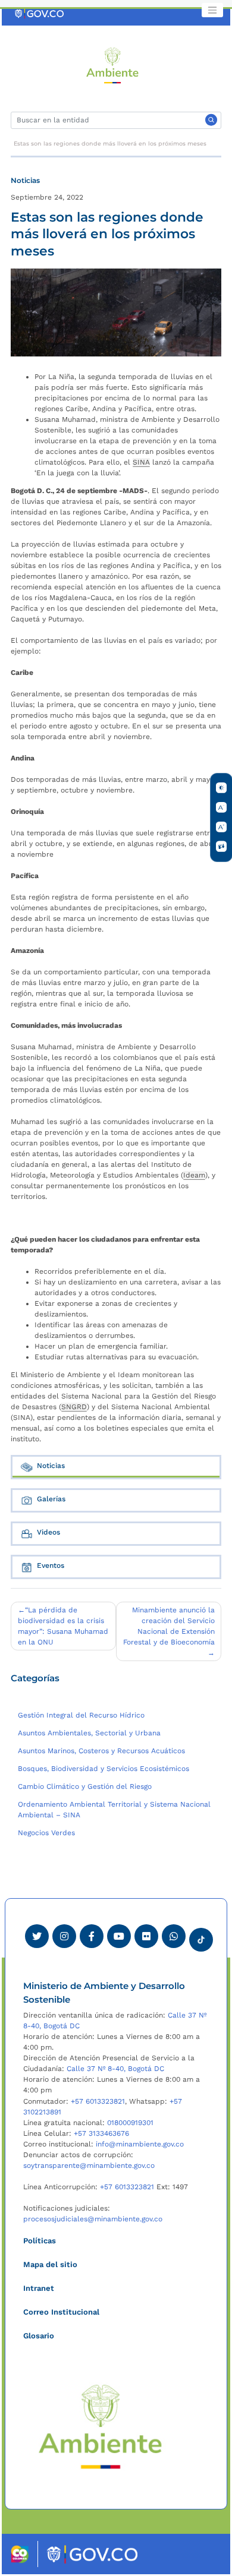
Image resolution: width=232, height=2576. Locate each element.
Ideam (194, 1175)
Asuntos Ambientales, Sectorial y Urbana (89, 1733)
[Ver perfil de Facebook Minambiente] (92, 1936)
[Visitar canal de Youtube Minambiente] (119, 1936)
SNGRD (74, 1407)
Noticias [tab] (51, 1466)
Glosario (39, 2336)
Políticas (40, 2241)
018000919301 (130, 2123)
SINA (141, 462)
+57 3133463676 (101, 2133)
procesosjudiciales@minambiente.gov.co (93, 2219)
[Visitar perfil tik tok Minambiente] (201, 1936)
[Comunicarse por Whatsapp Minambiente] (174, 1936)
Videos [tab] (48, 1532)
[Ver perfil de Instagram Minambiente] (64, 1936)
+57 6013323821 (98, 2101)
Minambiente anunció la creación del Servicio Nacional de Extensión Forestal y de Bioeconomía (169, 1626)
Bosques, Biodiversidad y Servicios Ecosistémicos (104, 1769)
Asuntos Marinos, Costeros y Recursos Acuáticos (101, 1751)
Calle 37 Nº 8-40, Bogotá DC (115, 2069)
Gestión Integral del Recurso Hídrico (81, 1715)
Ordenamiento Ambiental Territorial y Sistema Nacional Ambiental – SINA (114, 1810)
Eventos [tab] (51, 1565)
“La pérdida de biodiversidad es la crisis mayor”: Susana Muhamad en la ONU (63, 1626)
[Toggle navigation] (212, 10)
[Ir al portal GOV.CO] (40, 14)
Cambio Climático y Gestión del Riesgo (85, 1786)
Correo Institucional (61, 2312)
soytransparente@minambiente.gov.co (89, 2165)
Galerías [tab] (51, 1499)
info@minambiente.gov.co (140, 2144)
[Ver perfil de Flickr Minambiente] (146, 1936)
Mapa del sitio (50, 2264)
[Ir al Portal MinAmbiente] (113, 65)
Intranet (39, 2288)
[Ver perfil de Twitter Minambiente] (37, 1936)
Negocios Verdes (46, 1833)
